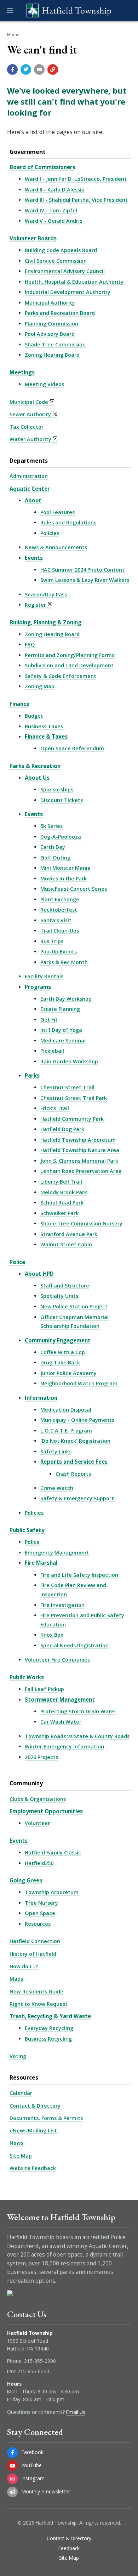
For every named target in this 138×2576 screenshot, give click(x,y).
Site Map (21, 2156)
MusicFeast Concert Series (74, 889)
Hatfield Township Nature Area (80, 1150)
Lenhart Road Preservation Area (81, 1171)
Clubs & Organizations (38, 1799)
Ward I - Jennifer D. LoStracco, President (76, 179)
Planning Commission (51, 324)
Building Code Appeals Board (61, 250)
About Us (37, 778)
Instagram (33, 2478)
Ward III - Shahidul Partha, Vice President (76, 200)
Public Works (27, 1677)
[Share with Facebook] (12, 69)
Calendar (21, 2093)
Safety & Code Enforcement (61, 676)
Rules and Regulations (68, 522)
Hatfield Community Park (72, 1119)
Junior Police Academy (68, 1373)
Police (17, 1262)
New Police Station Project (74, 1306)
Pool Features (57, 512)
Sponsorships (57, 789)
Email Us (76, 2412)
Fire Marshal (41, 1563)
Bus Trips (52, 941)
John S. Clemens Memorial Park (79, 1161)
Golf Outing (55, 858)
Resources (38, 1924)
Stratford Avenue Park (69, 1234)
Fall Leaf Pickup (44, 1689)
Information (41, 1398)
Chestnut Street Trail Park (74, 1098)
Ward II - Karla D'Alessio (55, 190)
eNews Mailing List (33, 2130)
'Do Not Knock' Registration (75, 1441)
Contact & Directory (35, 2106)
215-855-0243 (33, 2371)
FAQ (30, 644)
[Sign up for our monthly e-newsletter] (12, 2492)
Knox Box (52, 1635)
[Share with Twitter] (26, 69)
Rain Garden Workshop (69, 1061)
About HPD (39, 1274)
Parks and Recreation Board (60, 313)
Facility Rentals (44, 976)
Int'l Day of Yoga (61, 1030)
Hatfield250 (39, 1863)
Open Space (40, 1913)
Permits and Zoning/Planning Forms (70, 655)
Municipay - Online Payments (77, 1420)
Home (13, 34)
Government (28, 152)
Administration (29, 476)
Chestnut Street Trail (67, 1087)
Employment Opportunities (46, 1811)
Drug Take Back (60, 1362)
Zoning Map (40, 686)
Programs (38, 987)
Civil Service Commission (56, 261)
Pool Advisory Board (50, 334)
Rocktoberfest (59, 910)
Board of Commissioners (42, 167)
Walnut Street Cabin (66, 1244)
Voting (18, 2056)
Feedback (69, 2548)
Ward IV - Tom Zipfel (51, 210)
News (16, 2143)
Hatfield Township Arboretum (78, 1140)
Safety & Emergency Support (77, 1498)
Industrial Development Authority (68, 292)
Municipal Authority (50, 303)
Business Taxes (44, 726)
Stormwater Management (60, 1699)
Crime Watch (57, 1488)
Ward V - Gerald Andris (53, 221)
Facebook (33, 2452)
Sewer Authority (30, 414)
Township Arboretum (52, 1892)
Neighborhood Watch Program (79, 1383)
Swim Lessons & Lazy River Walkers (85, 580)
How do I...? (24, 1966)
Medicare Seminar (63, 1041)
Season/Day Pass (46, 594)
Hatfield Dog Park (62, 1129)
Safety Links (56, 1451)
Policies (50, 533)
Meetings (22, 372)
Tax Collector (27, 427)
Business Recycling (48, 2039)
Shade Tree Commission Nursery (81, 1223)
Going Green (26, 1880)
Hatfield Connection (35, 1941)
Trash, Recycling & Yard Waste (50, 2016)
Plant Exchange (60, 899)
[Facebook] (12, 2453)
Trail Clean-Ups (60, 931)
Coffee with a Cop (63, 1352)
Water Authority (30, 439)
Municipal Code (29, 402)
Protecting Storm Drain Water (78, 1711)
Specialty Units (59, 1296)
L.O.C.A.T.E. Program (66, 1431)
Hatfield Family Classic (53, 1852)
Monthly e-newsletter (46, 2491)
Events (34, 558)
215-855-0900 (40, 2361)
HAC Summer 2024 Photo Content (82, 570)
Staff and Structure (65, 1286)
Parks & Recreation (35, 766)
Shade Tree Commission (55, 344)
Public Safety (27, 1530)
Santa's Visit (56, 920)
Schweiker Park (59, 1213)
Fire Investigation (62, 1605)
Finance (19, 704)
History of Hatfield (33, 1954)
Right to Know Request (39, 2004)
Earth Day (53, 847)
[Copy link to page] (53, 69)
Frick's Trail (55, 1108)
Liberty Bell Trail (61, 1182)
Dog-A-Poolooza (61, 837)
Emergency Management (57, 1553)
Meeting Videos (44, 384)
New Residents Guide (36, 1991)
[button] (10, 11)
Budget (34, 716)
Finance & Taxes (46, 736)
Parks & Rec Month (64, 962)
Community (26, 1783)
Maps (16, 1979)
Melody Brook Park (64, 1192)
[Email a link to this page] (39, 69)
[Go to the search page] (127, 11)
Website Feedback (33, 2168)
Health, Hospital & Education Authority (74, 282)
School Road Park (62, 1203)
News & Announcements (56, 547)
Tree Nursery (41, 1903)
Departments (29, 461)
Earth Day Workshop (66, 999)
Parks (32, 1075)
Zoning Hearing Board (52, 355)
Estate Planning (60, 1009)
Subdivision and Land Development (69, 665)
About (33, 500)
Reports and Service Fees (74, 1462)
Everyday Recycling (49, 2028)
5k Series (51, 826)
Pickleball (52, 1051)
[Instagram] (12, 2479)
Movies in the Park (64, 878)
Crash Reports (73, 1474)
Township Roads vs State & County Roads (77, 1736)
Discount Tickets (62, 800)
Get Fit (49, 1020)
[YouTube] (12, 2466)
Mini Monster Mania (65, 868)
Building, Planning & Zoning (45, 622)
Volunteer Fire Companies (57, 1660)
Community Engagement (58, 1340)
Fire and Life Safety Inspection (79, 1575)
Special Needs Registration (74, 1645)
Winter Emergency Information (64, 1746)
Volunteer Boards (33, 238)
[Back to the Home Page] (69, 11)
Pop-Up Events (59, 952)
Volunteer (37, 1823)
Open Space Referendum (72, 748)
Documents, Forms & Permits (46, 2118)
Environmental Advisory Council (65, 271)
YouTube (32, 2465)
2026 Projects (41, 1757)
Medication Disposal (66, 1410)
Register (35, 605)
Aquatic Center (30, 489)
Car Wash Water (61, 1722)
